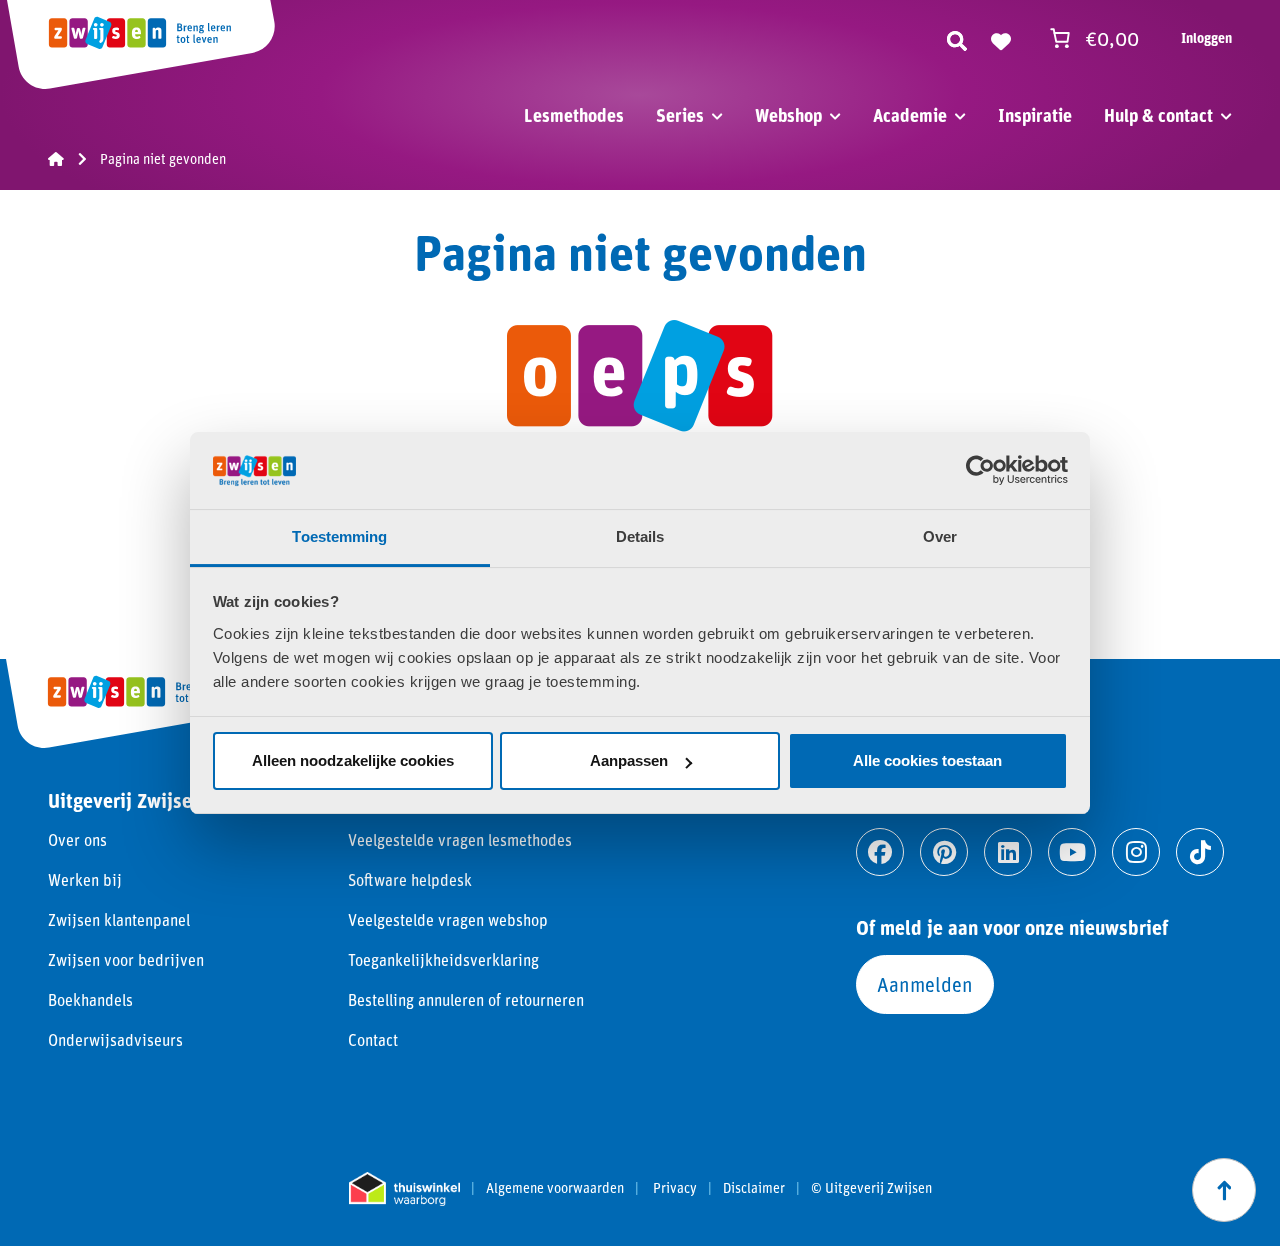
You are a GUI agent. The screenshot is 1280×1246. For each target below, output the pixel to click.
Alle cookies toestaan (927, 760)
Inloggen (1206, 37)
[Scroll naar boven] (1224, 1190)
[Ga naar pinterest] (944, 852)
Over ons (77, 839)
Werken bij (85, 879)
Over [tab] (940, 536)
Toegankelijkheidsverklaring (443, 959)
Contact (373, 1039)
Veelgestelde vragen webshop (448, 919)
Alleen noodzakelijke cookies (353, 760)
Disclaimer (754, 1188)
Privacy (675, 1188)
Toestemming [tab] (339, 536)
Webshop (788, 115)
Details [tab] (640, 536)
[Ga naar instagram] (1136, 852)
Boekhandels (90, 999)
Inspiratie (1035, 115)
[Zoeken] (957, 38)
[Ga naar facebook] (880, 852)
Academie (910, 115)
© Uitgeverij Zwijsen (871, 1188)
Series (680, 115)
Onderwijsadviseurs (115, 1039)
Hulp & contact (1158, 115)
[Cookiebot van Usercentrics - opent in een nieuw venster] (980, 470)
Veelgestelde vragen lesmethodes (460, 839)
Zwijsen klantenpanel (119, 919)
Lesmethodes (574, 115)
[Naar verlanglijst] (1001, 38)
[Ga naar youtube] (1072, 852)
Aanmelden (925, 984)
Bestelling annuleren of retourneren (466, 999)
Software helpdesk (410, 879)
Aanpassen (629, 760)
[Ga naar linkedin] (1008, 852)
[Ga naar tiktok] (1200, 852)
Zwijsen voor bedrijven (126, 959)
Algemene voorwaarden (555, 1188)
